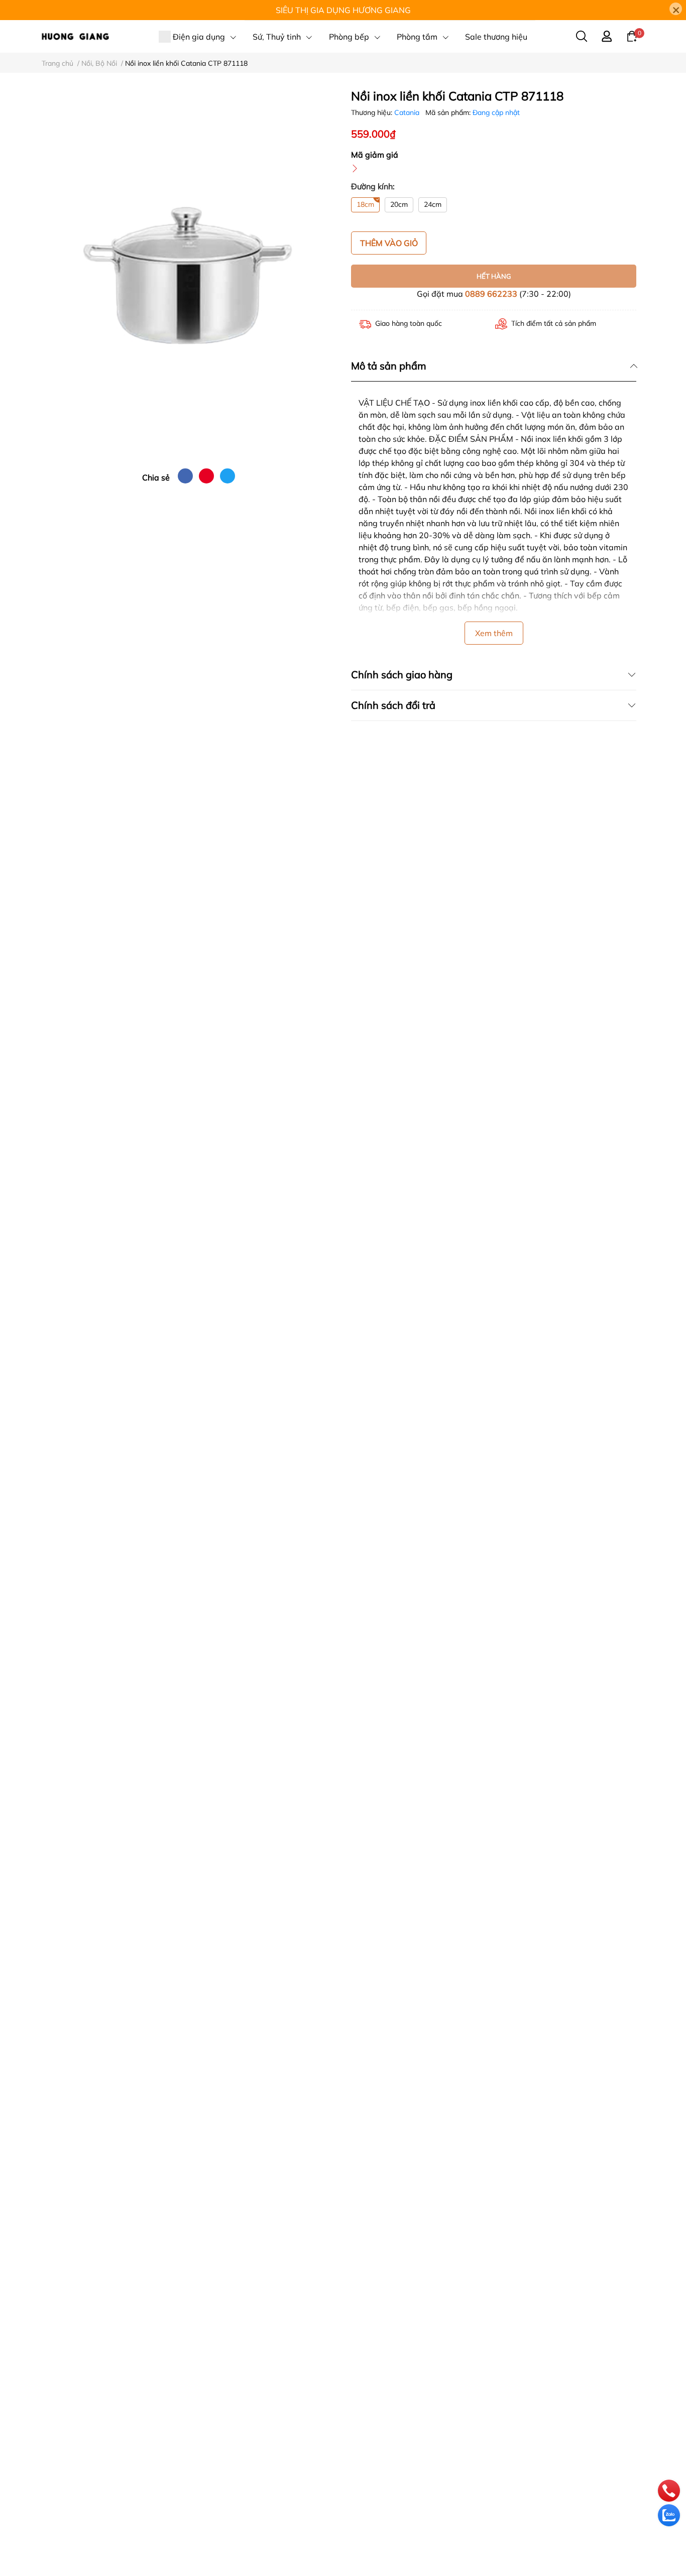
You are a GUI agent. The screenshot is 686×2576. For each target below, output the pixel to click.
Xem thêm (494, 633)
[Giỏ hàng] (632, 36)
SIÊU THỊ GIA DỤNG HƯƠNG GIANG (343, 10)
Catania (408, 112)
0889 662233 (491, 294)
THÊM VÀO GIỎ (389, 243)
